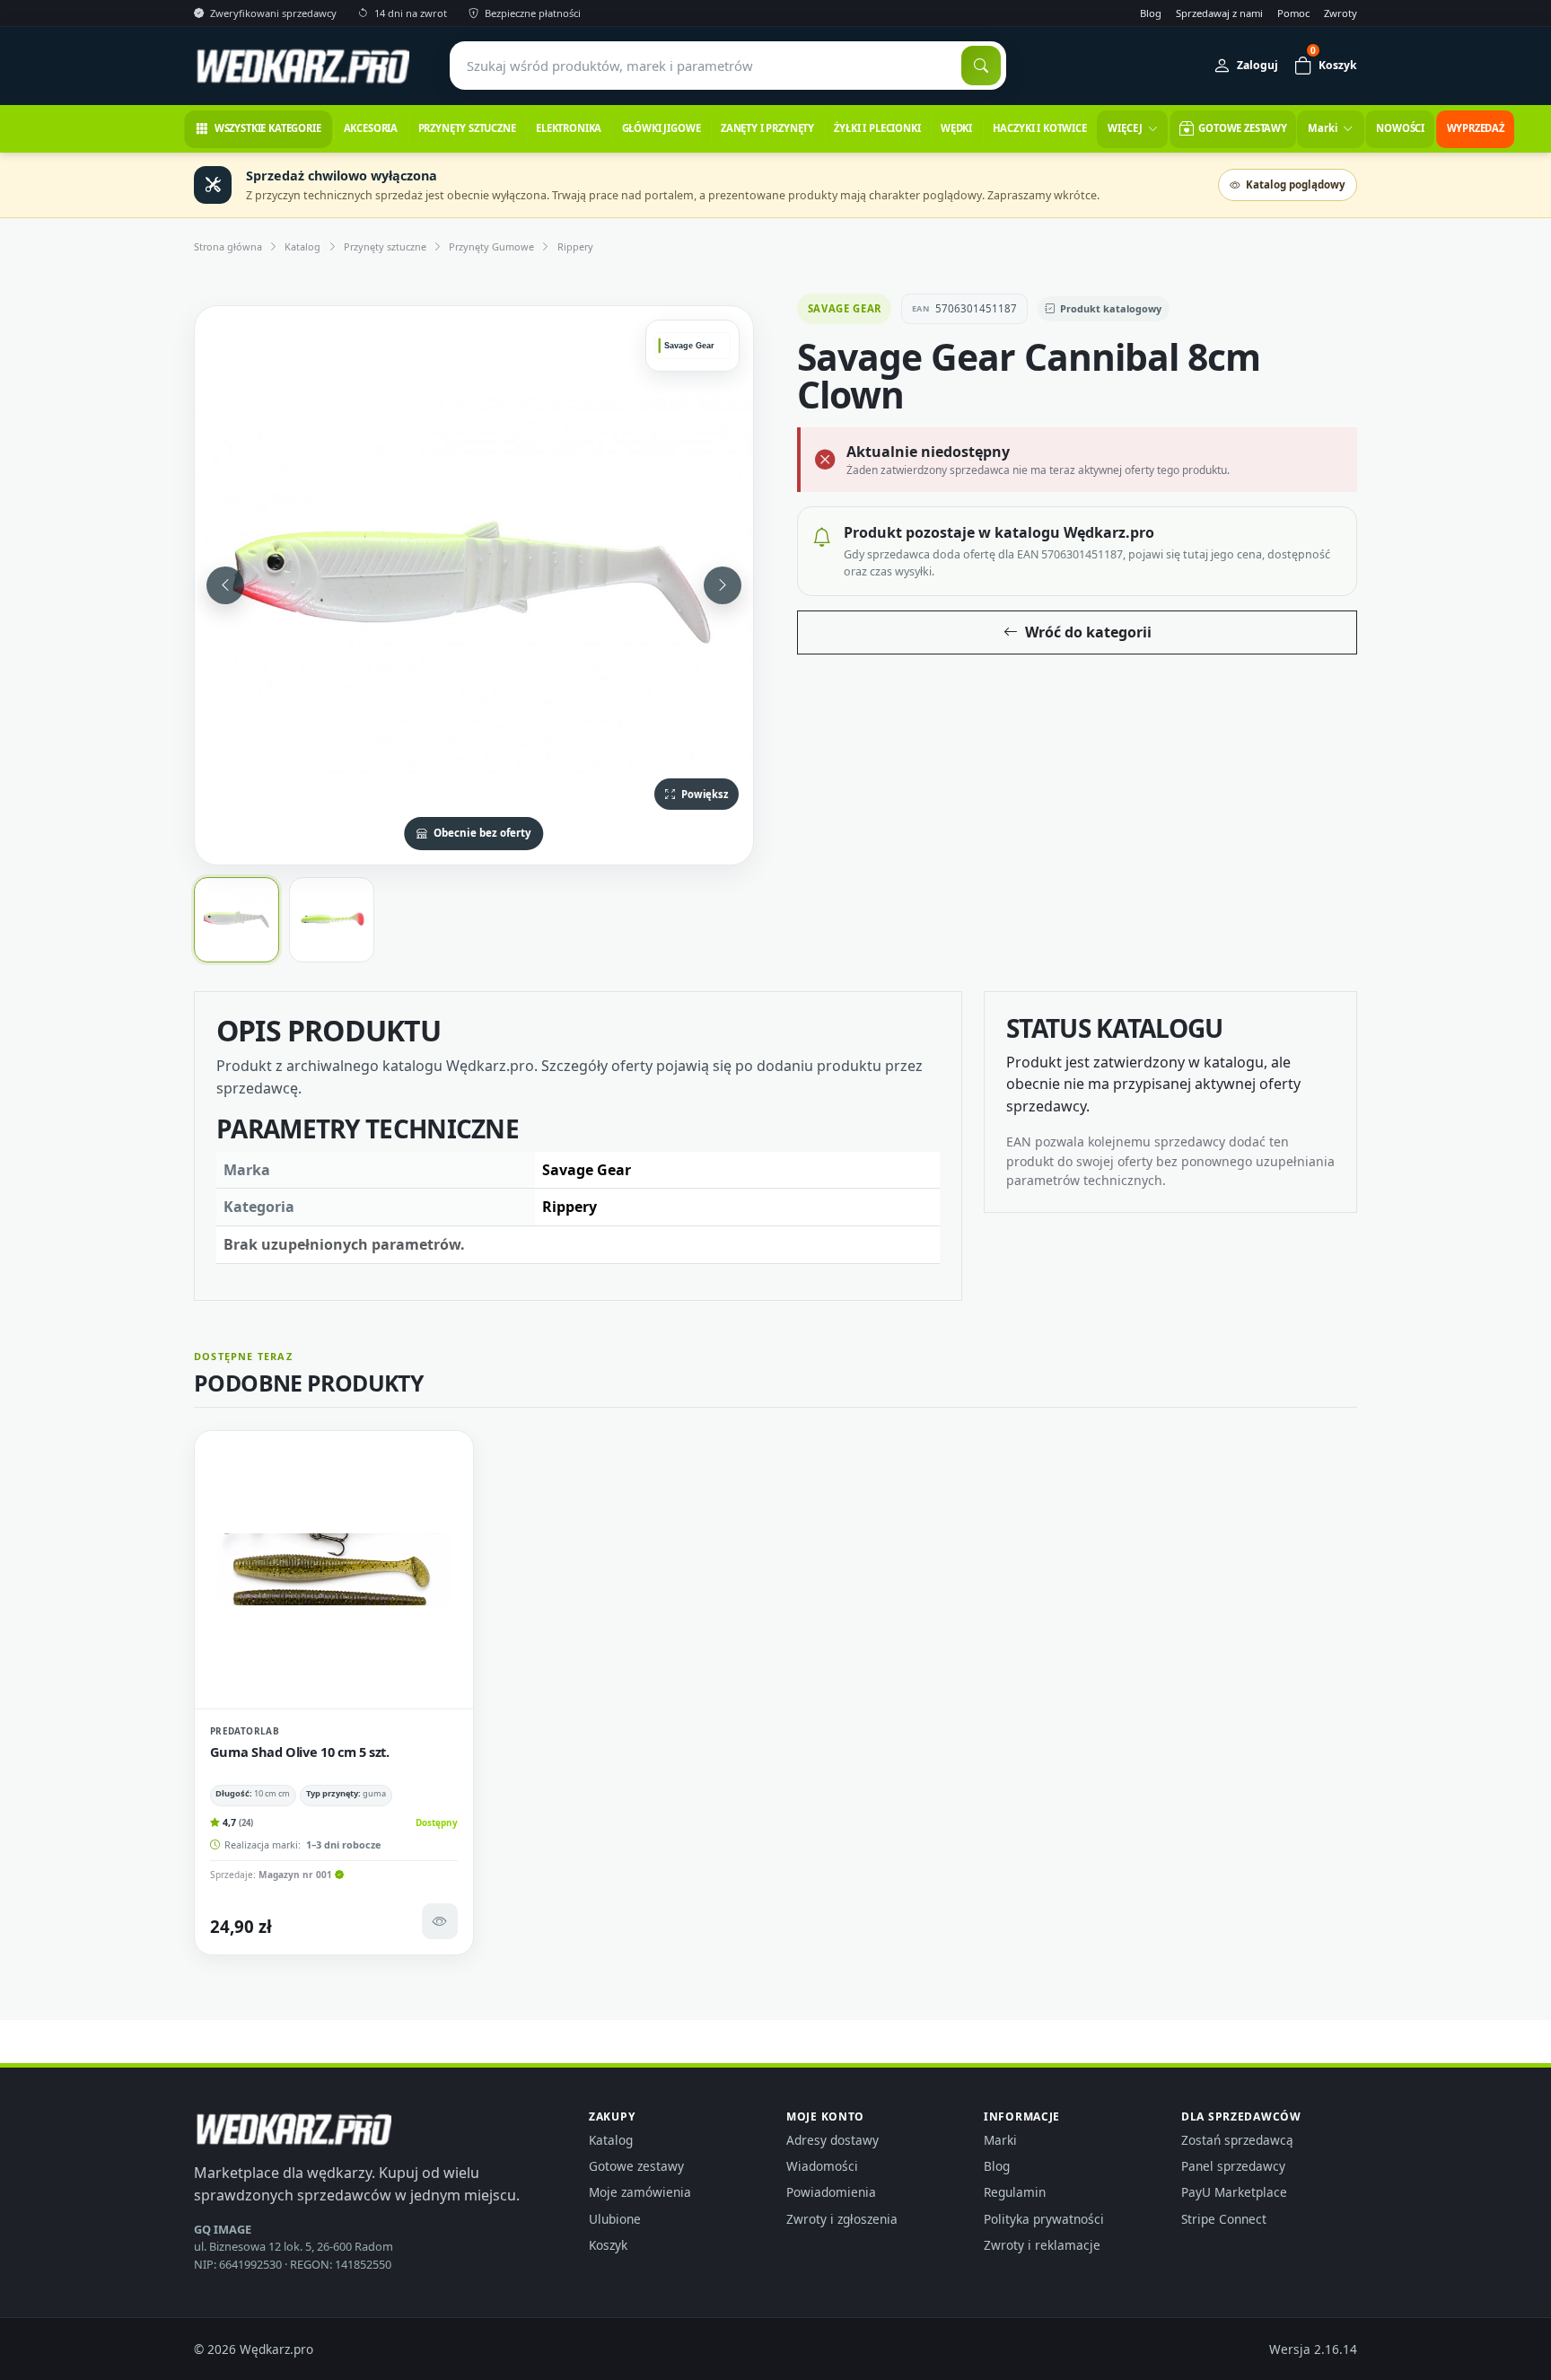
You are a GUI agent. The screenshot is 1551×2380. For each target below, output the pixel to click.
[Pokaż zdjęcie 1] (237, 920)
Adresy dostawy (832, 2140)
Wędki (956, 128)
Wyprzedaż (1476, 128)
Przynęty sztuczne (467, 128)
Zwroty (1341, 13)
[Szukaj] (981, 66)
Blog (1151, 13)
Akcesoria (371, 128)
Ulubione (615, 2219)
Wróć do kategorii (1088, 632)
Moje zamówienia (640, 2192)
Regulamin (1015, 2192)
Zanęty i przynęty (767, 128)
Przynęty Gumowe (491, 246)
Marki (1000, 2140)
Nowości (1400, 128)
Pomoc (1293, 13)
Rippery (575, 246)
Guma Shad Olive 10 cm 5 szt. (300, 1752)
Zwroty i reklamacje (1042, 2245)
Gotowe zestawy (636, 2166)
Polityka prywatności (1044, 2219)
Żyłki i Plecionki (877, 128)
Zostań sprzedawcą (1237, 2140)
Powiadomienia (831, 2192)
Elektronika (569, 128)
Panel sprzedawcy (1233, 2166)
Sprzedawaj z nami (1219, 13)
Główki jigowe (662, 128)
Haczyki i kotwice (1040, 128)
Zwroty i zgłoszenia (842, 2219)
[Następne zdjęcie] (723, 585)
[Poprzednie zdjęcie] (225, 585)
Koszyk (608, 2245)
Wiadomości (822, 2166)
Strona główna (228, 246)
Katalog (302, 246)
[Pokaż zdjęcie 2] (332, 920)
